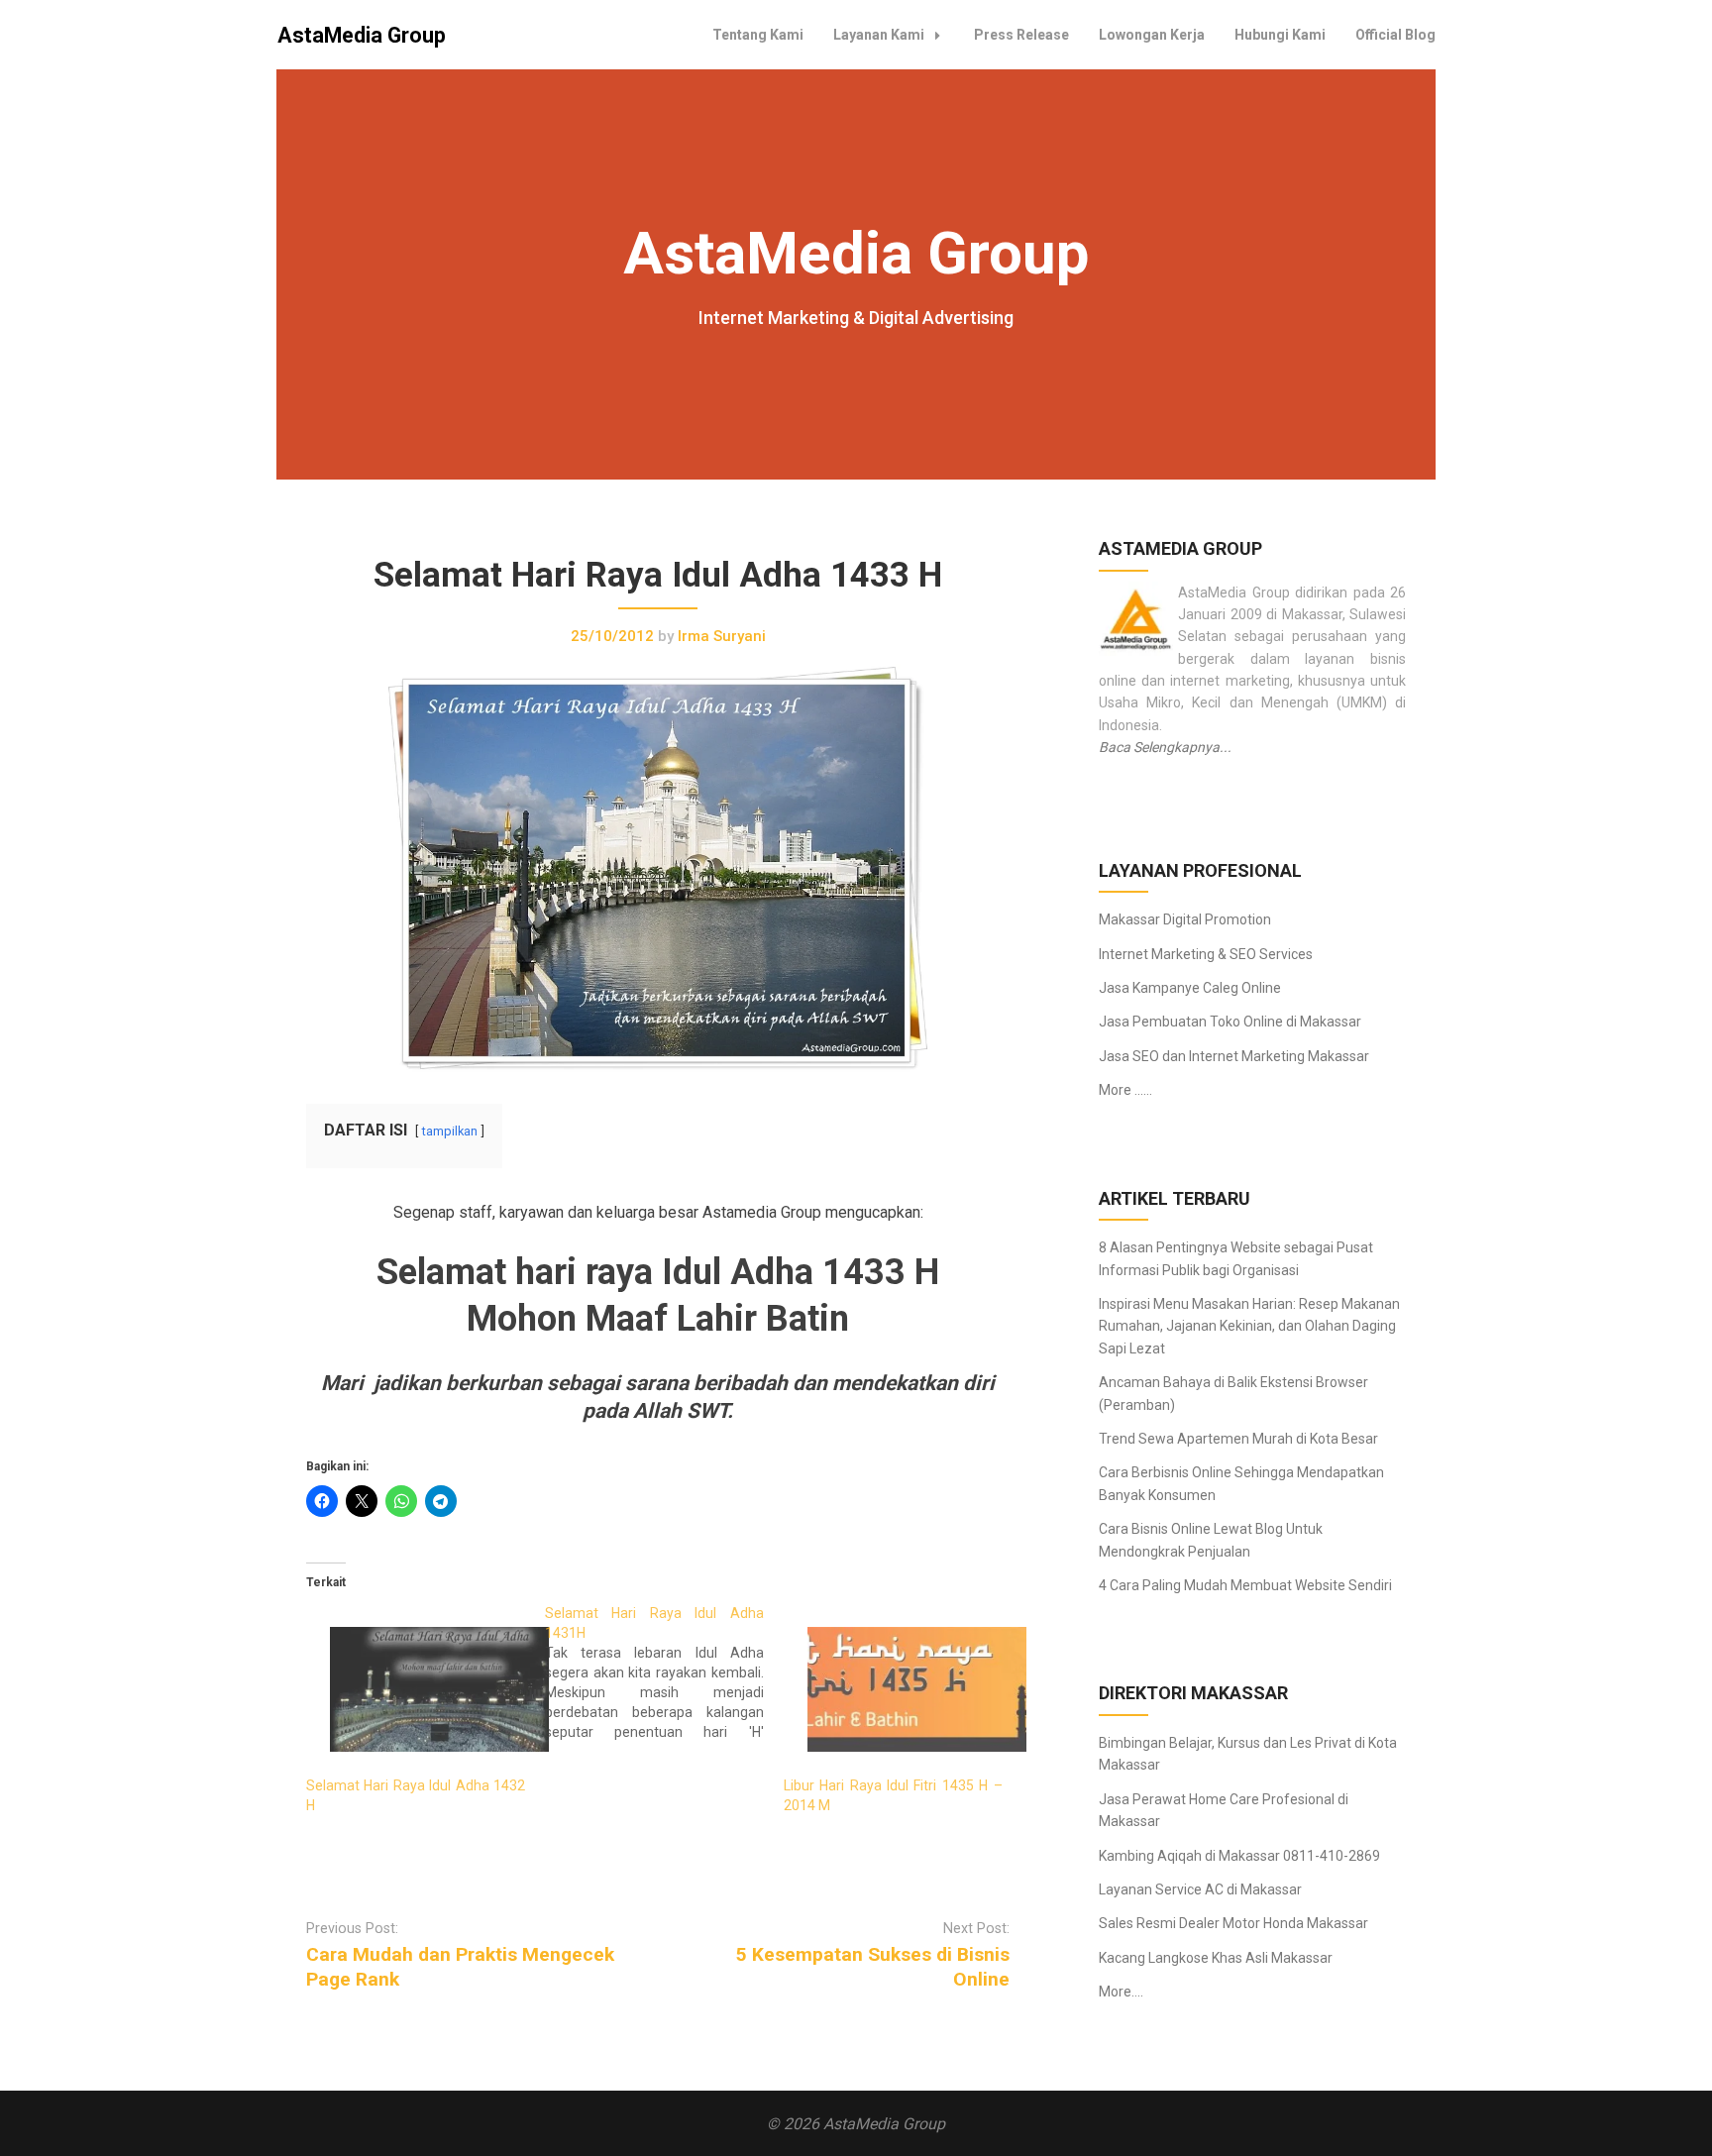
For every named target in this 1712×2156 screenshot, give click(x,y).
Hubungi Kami (1280, 35)
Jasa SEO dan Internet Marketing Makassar (1234, 1056)
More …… (1125, 1090)
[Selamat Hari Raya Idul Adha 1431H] (664, 1672)
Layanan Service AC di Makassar (1200, 1889)
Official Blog (1395, 35)
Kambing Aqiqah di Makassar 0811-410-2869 (1239, 1856)
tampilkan (450, 1131)
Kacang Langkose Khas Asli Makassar (1216, 1958)
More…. (1121, 1992)
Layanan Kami (879, 35)
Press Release (1021, 35)
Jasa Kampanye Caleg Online (1190, 988)
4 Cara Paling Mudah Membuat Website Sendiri (1245, 1585)
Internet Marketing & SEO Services (1206, 954)
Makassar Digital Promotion (1185, 919)
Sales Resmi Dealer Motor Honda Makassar (1233, 1923)
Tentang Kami (758, 35)
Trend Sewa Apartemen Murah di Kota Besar (1238, 1439)
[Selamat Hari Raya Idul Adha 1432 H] (416, 1689)
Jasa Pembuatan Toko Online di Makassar (1230, 1022)
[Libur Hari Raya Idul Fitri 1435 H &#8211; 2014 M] (893, 1689)
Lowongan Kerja (1152, 35)
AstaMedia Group (362, 35)
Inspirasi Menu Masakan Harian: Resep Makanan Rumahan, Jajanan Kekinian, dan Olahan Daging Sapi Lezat (1249, 1326)
